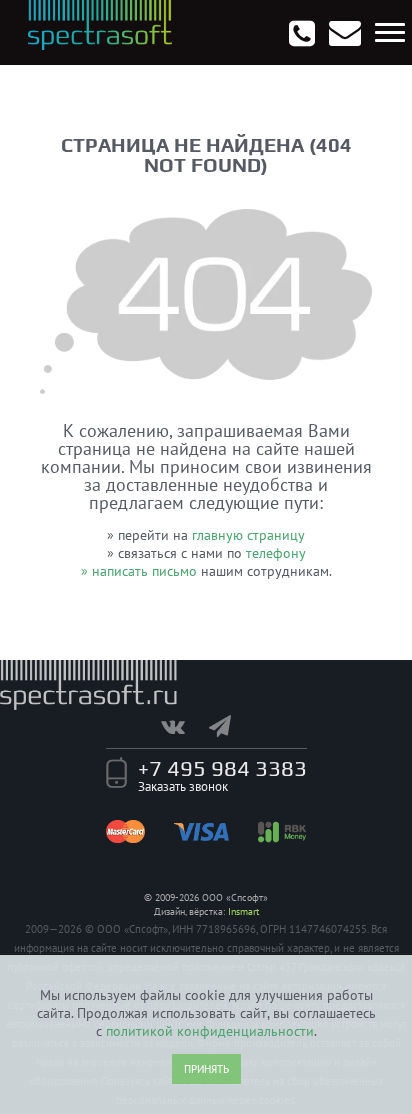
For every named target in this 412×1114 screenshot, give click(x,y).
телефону (276, 553)
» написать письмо (139, 571)
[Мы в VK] (183, 726)
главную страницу (248, 535)
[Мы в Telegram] (230, 726)
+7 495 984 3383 (222, 768)
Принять (206, 1069)
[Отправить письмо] (345, 33)
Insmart (243, 911)
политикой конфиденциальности (210, 1031)
